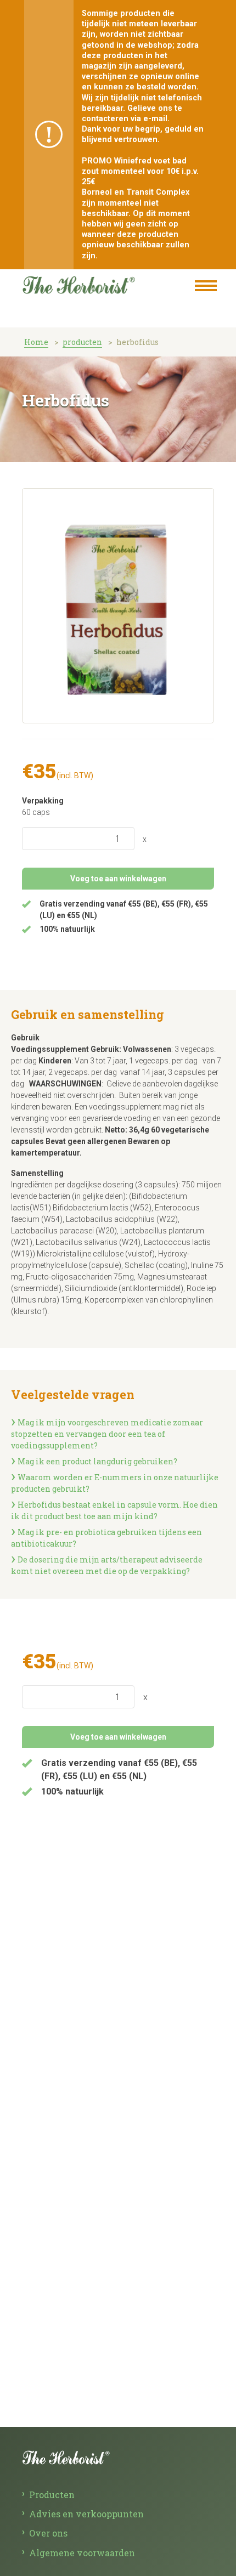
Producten (52, 2495)
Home (36, 342)
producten (82, 342)
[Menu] (206, 287)
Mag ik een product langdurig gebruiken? (97, 1461)
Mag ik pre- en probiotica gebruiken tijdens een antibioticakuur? (106, 1538)
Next (203, 617)
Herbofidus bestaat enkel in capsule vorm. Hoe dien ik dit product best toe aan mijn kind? (114, 1510)
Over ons (48, 2533)
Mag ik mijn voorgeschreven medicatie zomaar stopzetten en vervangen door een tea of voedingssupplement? (107, 1434)
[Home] (94, 283)
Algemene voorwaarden (82, 2553)
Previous (33, 617)
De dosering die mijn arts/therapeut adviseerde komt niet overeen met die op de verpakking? (107, 1565)
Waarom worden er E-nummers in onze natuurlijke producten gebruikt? (115, 1483)
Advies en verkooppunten (86, 2514)
